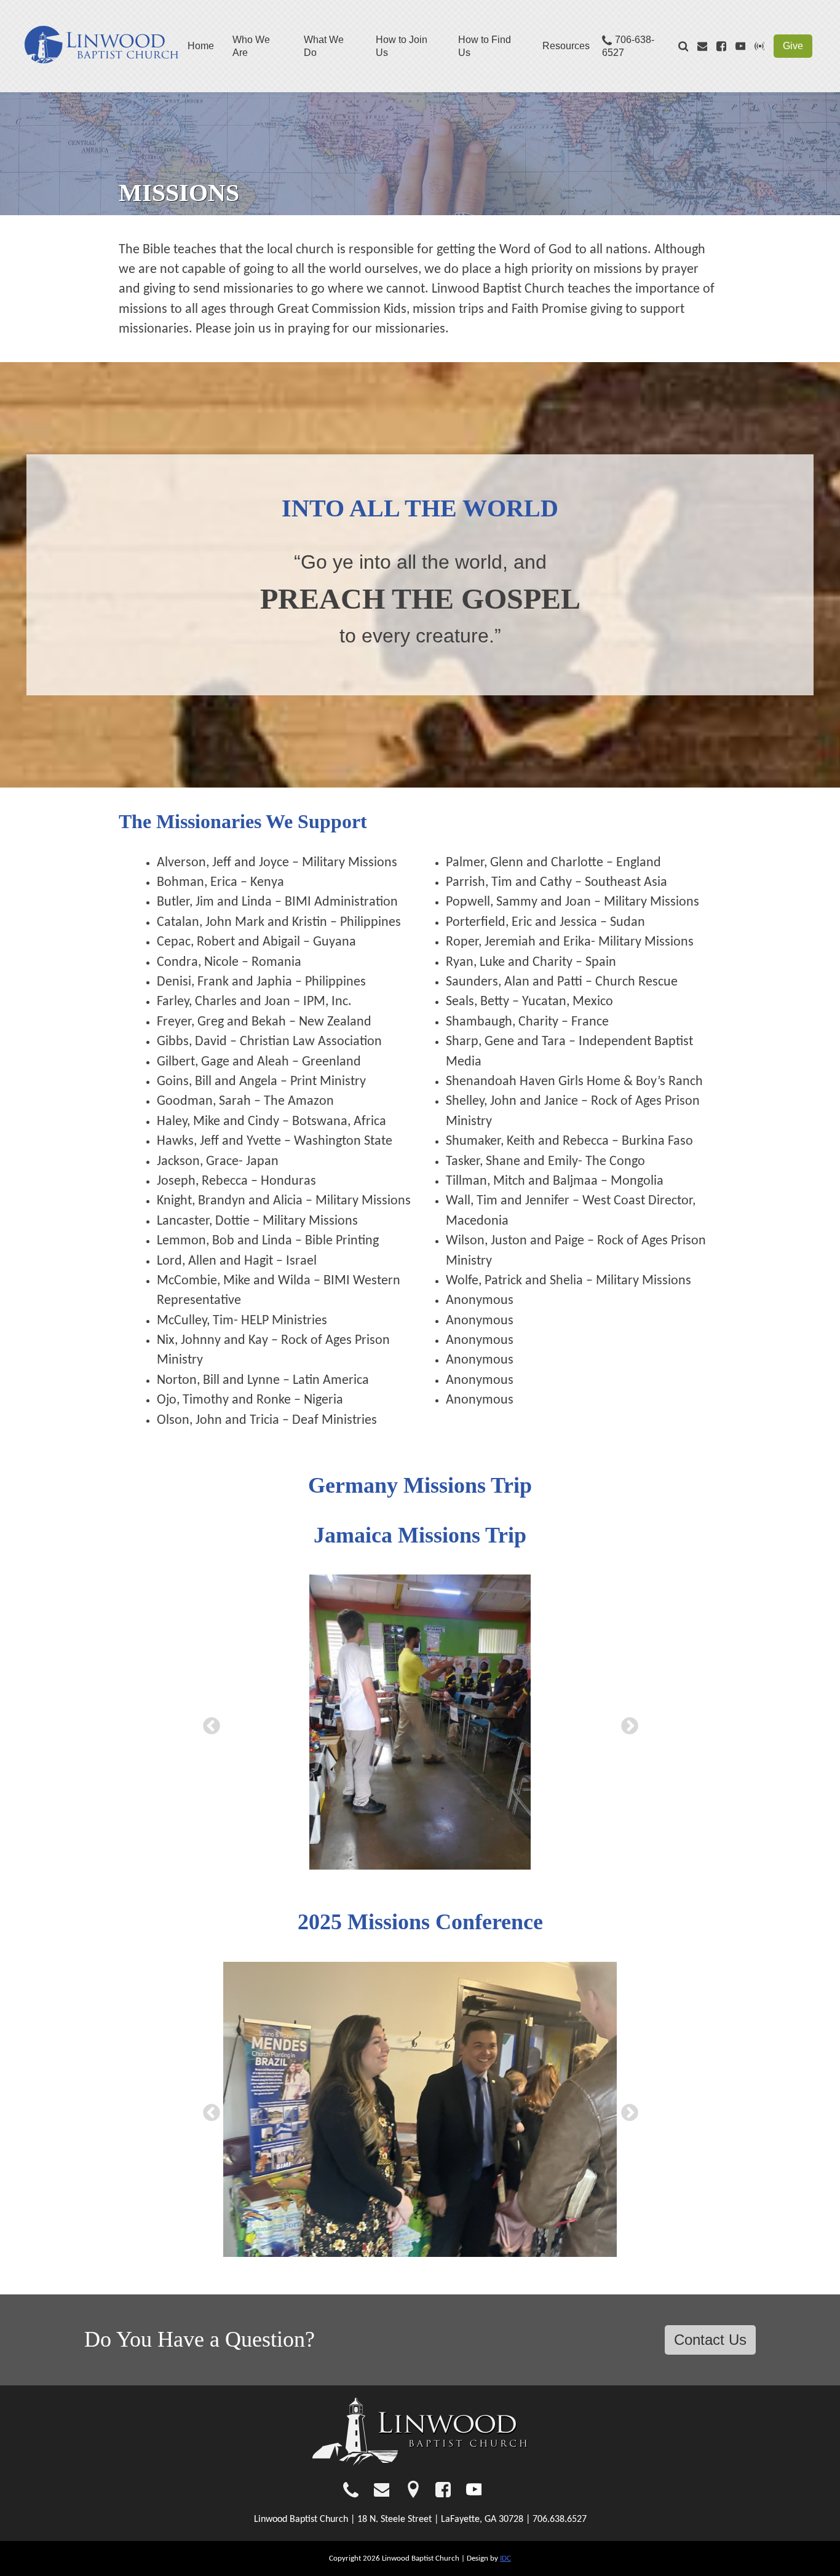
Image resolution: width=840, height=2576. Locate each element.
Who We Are (251, 46)
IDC (505, 2558)
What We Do (324, 46)
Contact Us (710, 2340)
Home (201, 46)
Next (626, 1723)
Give (793, 46)
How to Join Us (402, 46)
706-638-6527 (628, 46)
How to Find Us (485, 46)
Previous (208, 1723)
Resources (566, 46)
